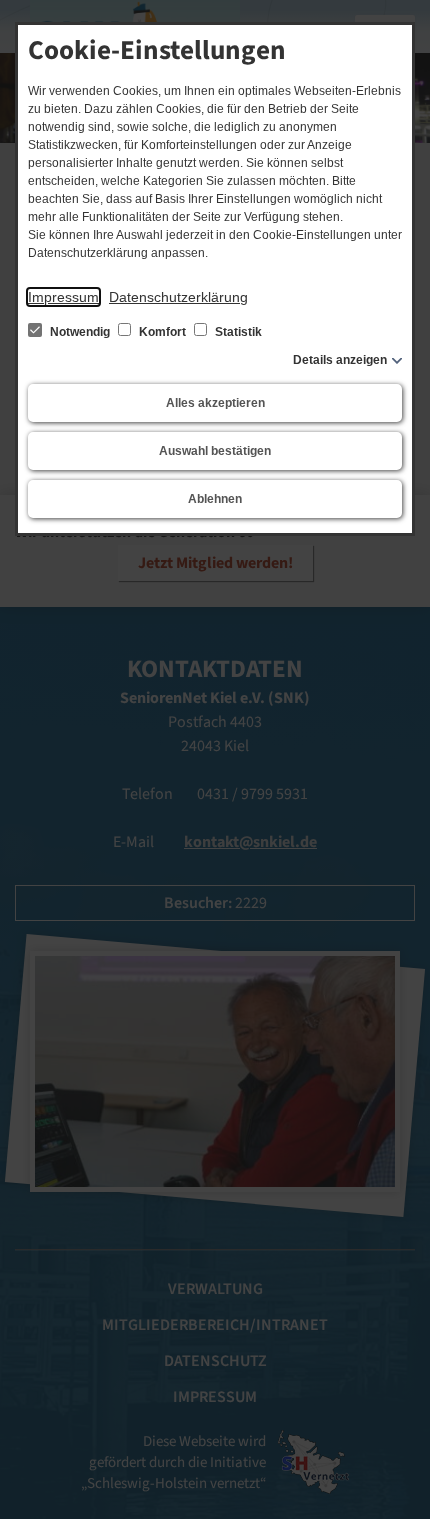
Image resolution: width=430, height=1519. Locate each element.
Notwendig (80, 332)
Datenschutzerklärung (178, 297)
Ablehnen (215, 499)
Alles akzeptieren (215, 403)
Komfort (162, 332)
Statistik (237, 332)
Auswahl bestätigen (215, 451)
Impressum (63, 297)
